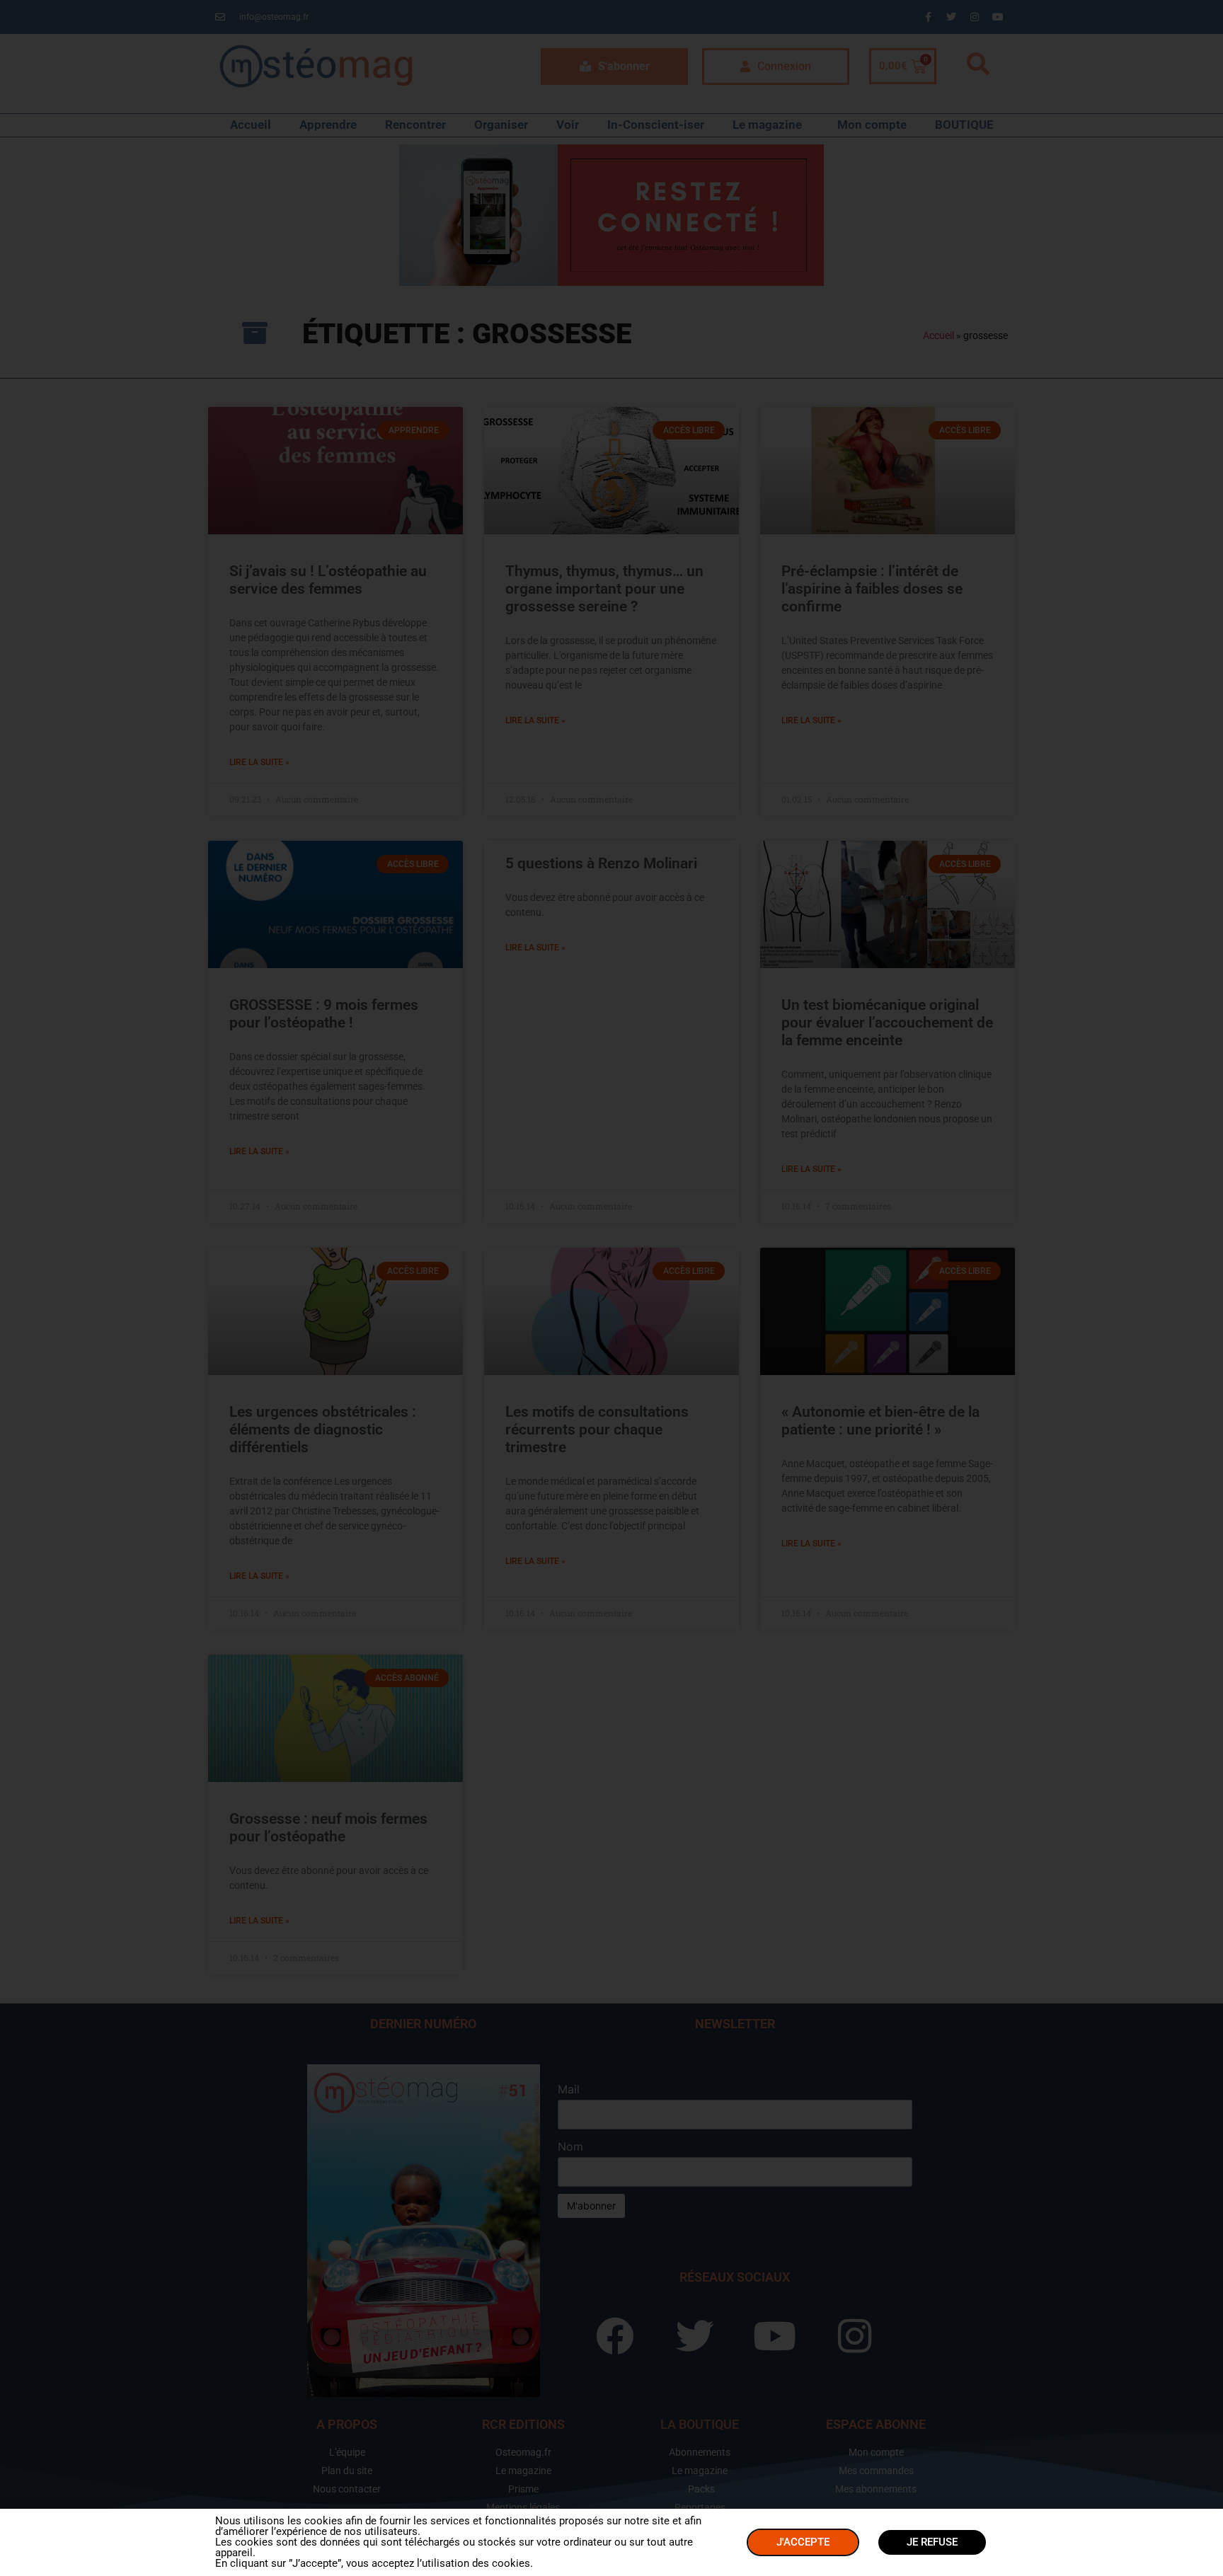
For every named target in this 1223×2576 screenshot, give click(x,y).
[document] (611, 1288)
